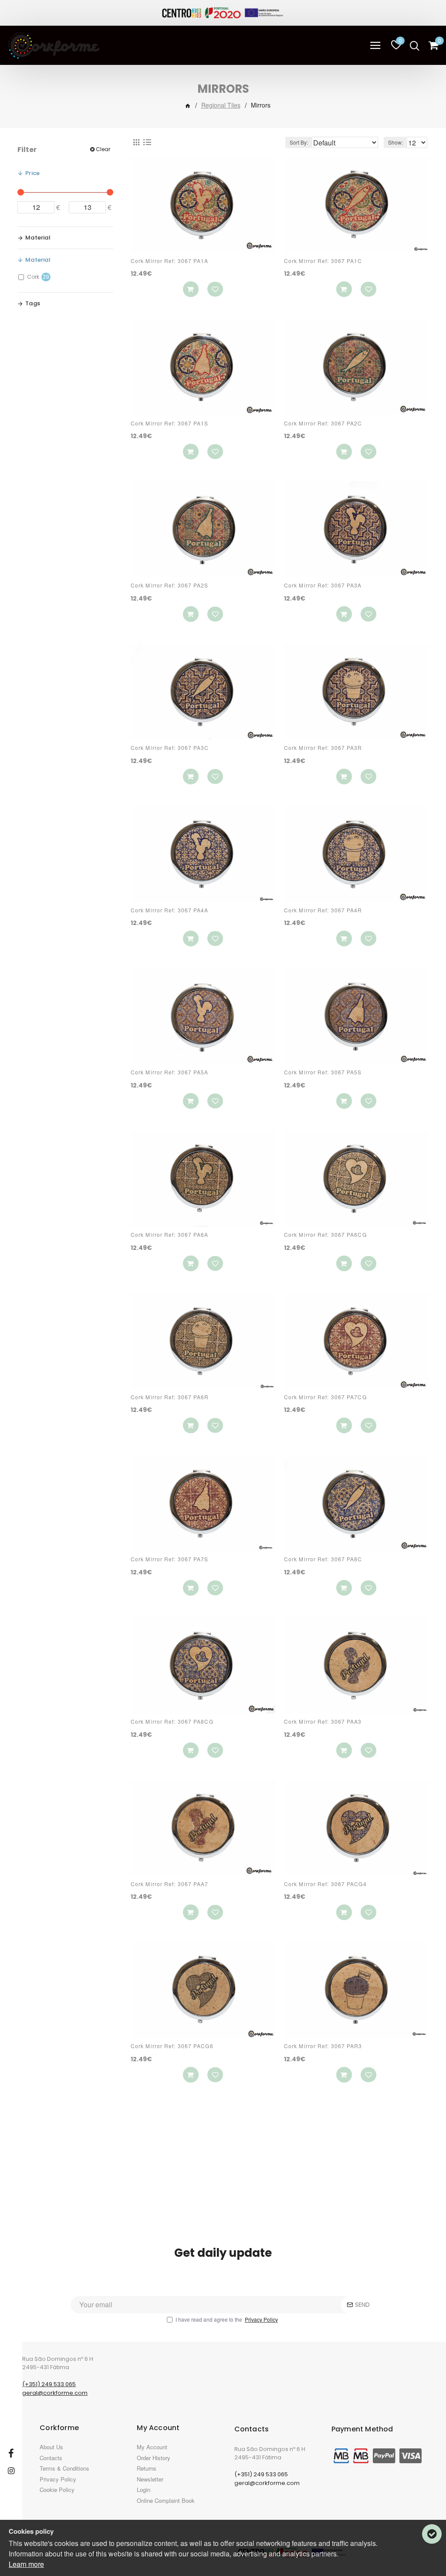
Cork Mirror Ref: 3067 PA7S (170, 1559)
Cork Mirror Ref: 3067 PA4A (170, 910)
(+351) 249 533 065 (49, 2384)
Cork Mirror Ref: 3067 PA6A (170, 1235)
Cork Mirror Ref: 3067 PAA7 (170, 1884)
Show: (395, 142)
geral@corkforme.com (55, 2393)
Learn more (26, 2564)
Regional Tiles (221, 105)
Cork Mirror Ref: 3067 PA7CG (325, 1397)
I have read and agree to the (227, 2319)
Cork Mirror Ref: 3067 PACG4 (325, 1884)
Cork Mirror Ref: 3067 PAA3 (323, 1722)
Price (32, 173)
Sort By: (299, 142)
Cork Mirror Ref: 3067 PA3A (323, 585)
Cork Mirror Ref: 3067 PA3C (170, 748)
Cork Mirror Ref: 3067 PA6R (170, 1397)
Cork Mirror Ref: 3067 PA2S (170, 585)
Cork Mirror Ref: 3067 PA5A (170, 1072)
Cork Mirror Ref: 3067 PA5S (323, 1072)
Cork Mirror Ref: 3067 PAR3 (323, 2046)
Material (38, 238)
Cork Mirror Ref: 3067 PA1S (170, 423)
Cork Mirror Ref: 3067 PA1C (323, 261)
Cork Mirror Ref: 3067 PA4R (323, 910)
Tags (33, 303)
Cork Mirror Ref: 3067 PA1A (170, 261)
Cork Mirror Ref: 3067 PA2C (323, 423)
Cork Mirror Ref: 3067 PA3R (323, 748)
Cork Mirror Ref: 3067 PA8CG (172, 1722)
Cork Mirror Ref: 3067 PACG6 (172, 2046)
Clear (103, 149)
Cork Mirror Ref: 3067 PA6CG (325, 1235)
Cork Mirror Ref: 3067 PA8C (323, 1559)
